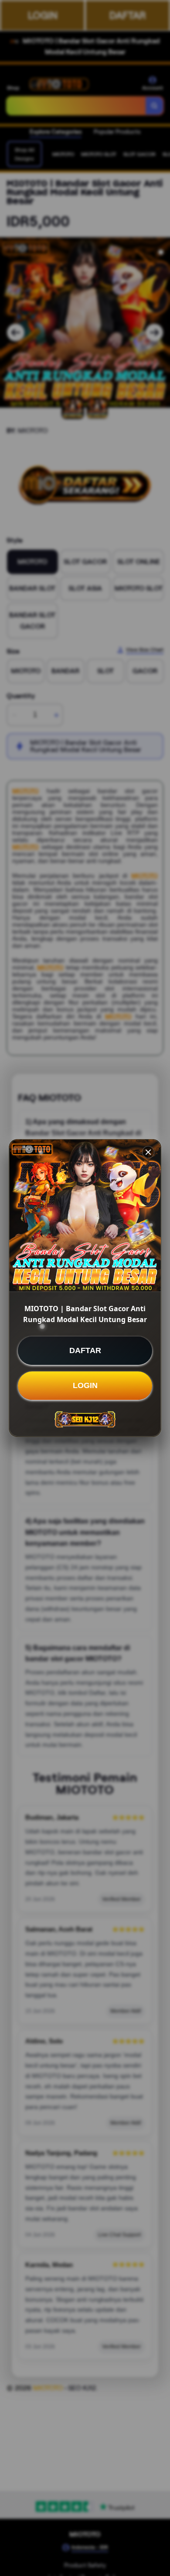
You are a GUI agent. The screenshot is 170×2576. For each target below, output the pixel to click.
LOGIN (85, 1385)
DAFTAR (85, 1350)
